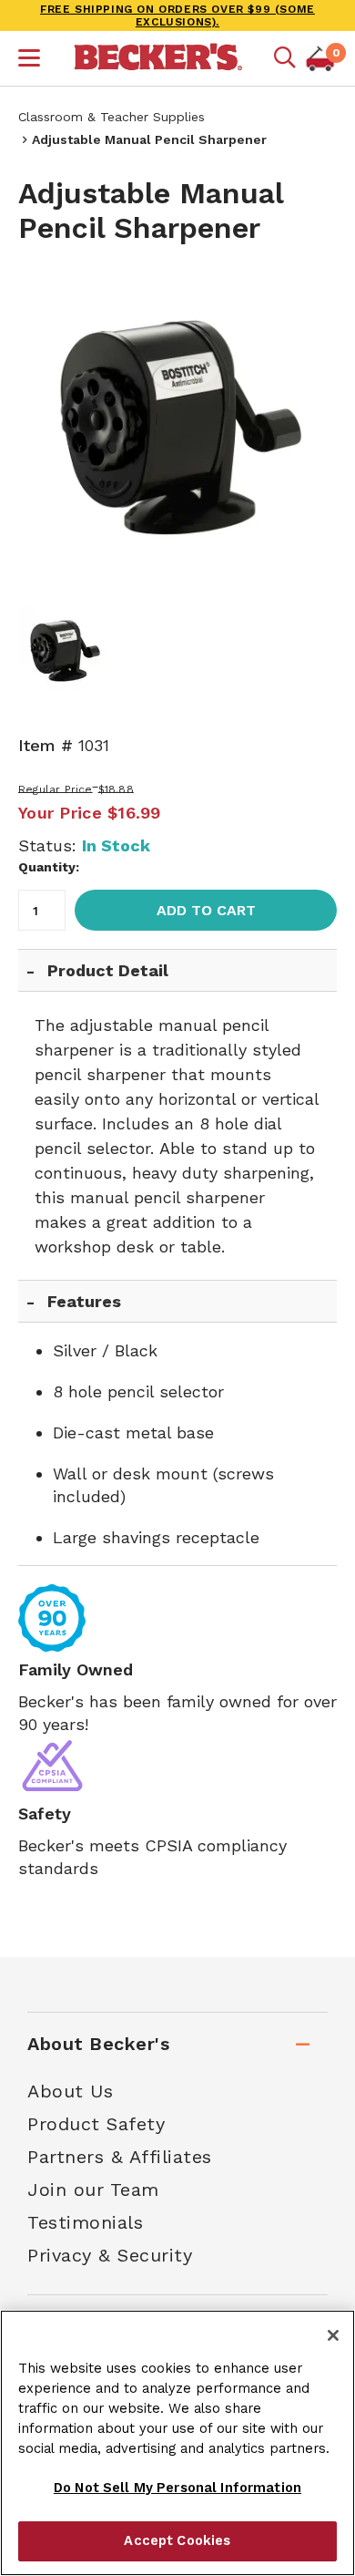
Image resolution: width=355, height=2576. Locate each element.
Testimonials (85, 2222)
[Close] (333, 2335)
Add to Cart (206, 910)
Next (309, 428)
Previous (46, 428)
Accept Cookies (177, 2540)
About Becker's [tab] (98, 2044)
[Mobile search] (285, 58)
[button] (29, 60)
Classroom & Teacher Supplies (112, 117)
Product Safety (96, 2124)
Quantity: (49, 867)
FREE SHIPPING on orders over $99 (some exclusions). (177, 15)
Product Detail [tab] (108, 970)
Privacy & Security (110, 2255)
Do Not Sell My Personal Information (177, 2488)
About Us (70, 2091)
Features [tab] (84, 1301)
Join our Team (93, 2190)
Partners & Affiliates (120, 2157)
